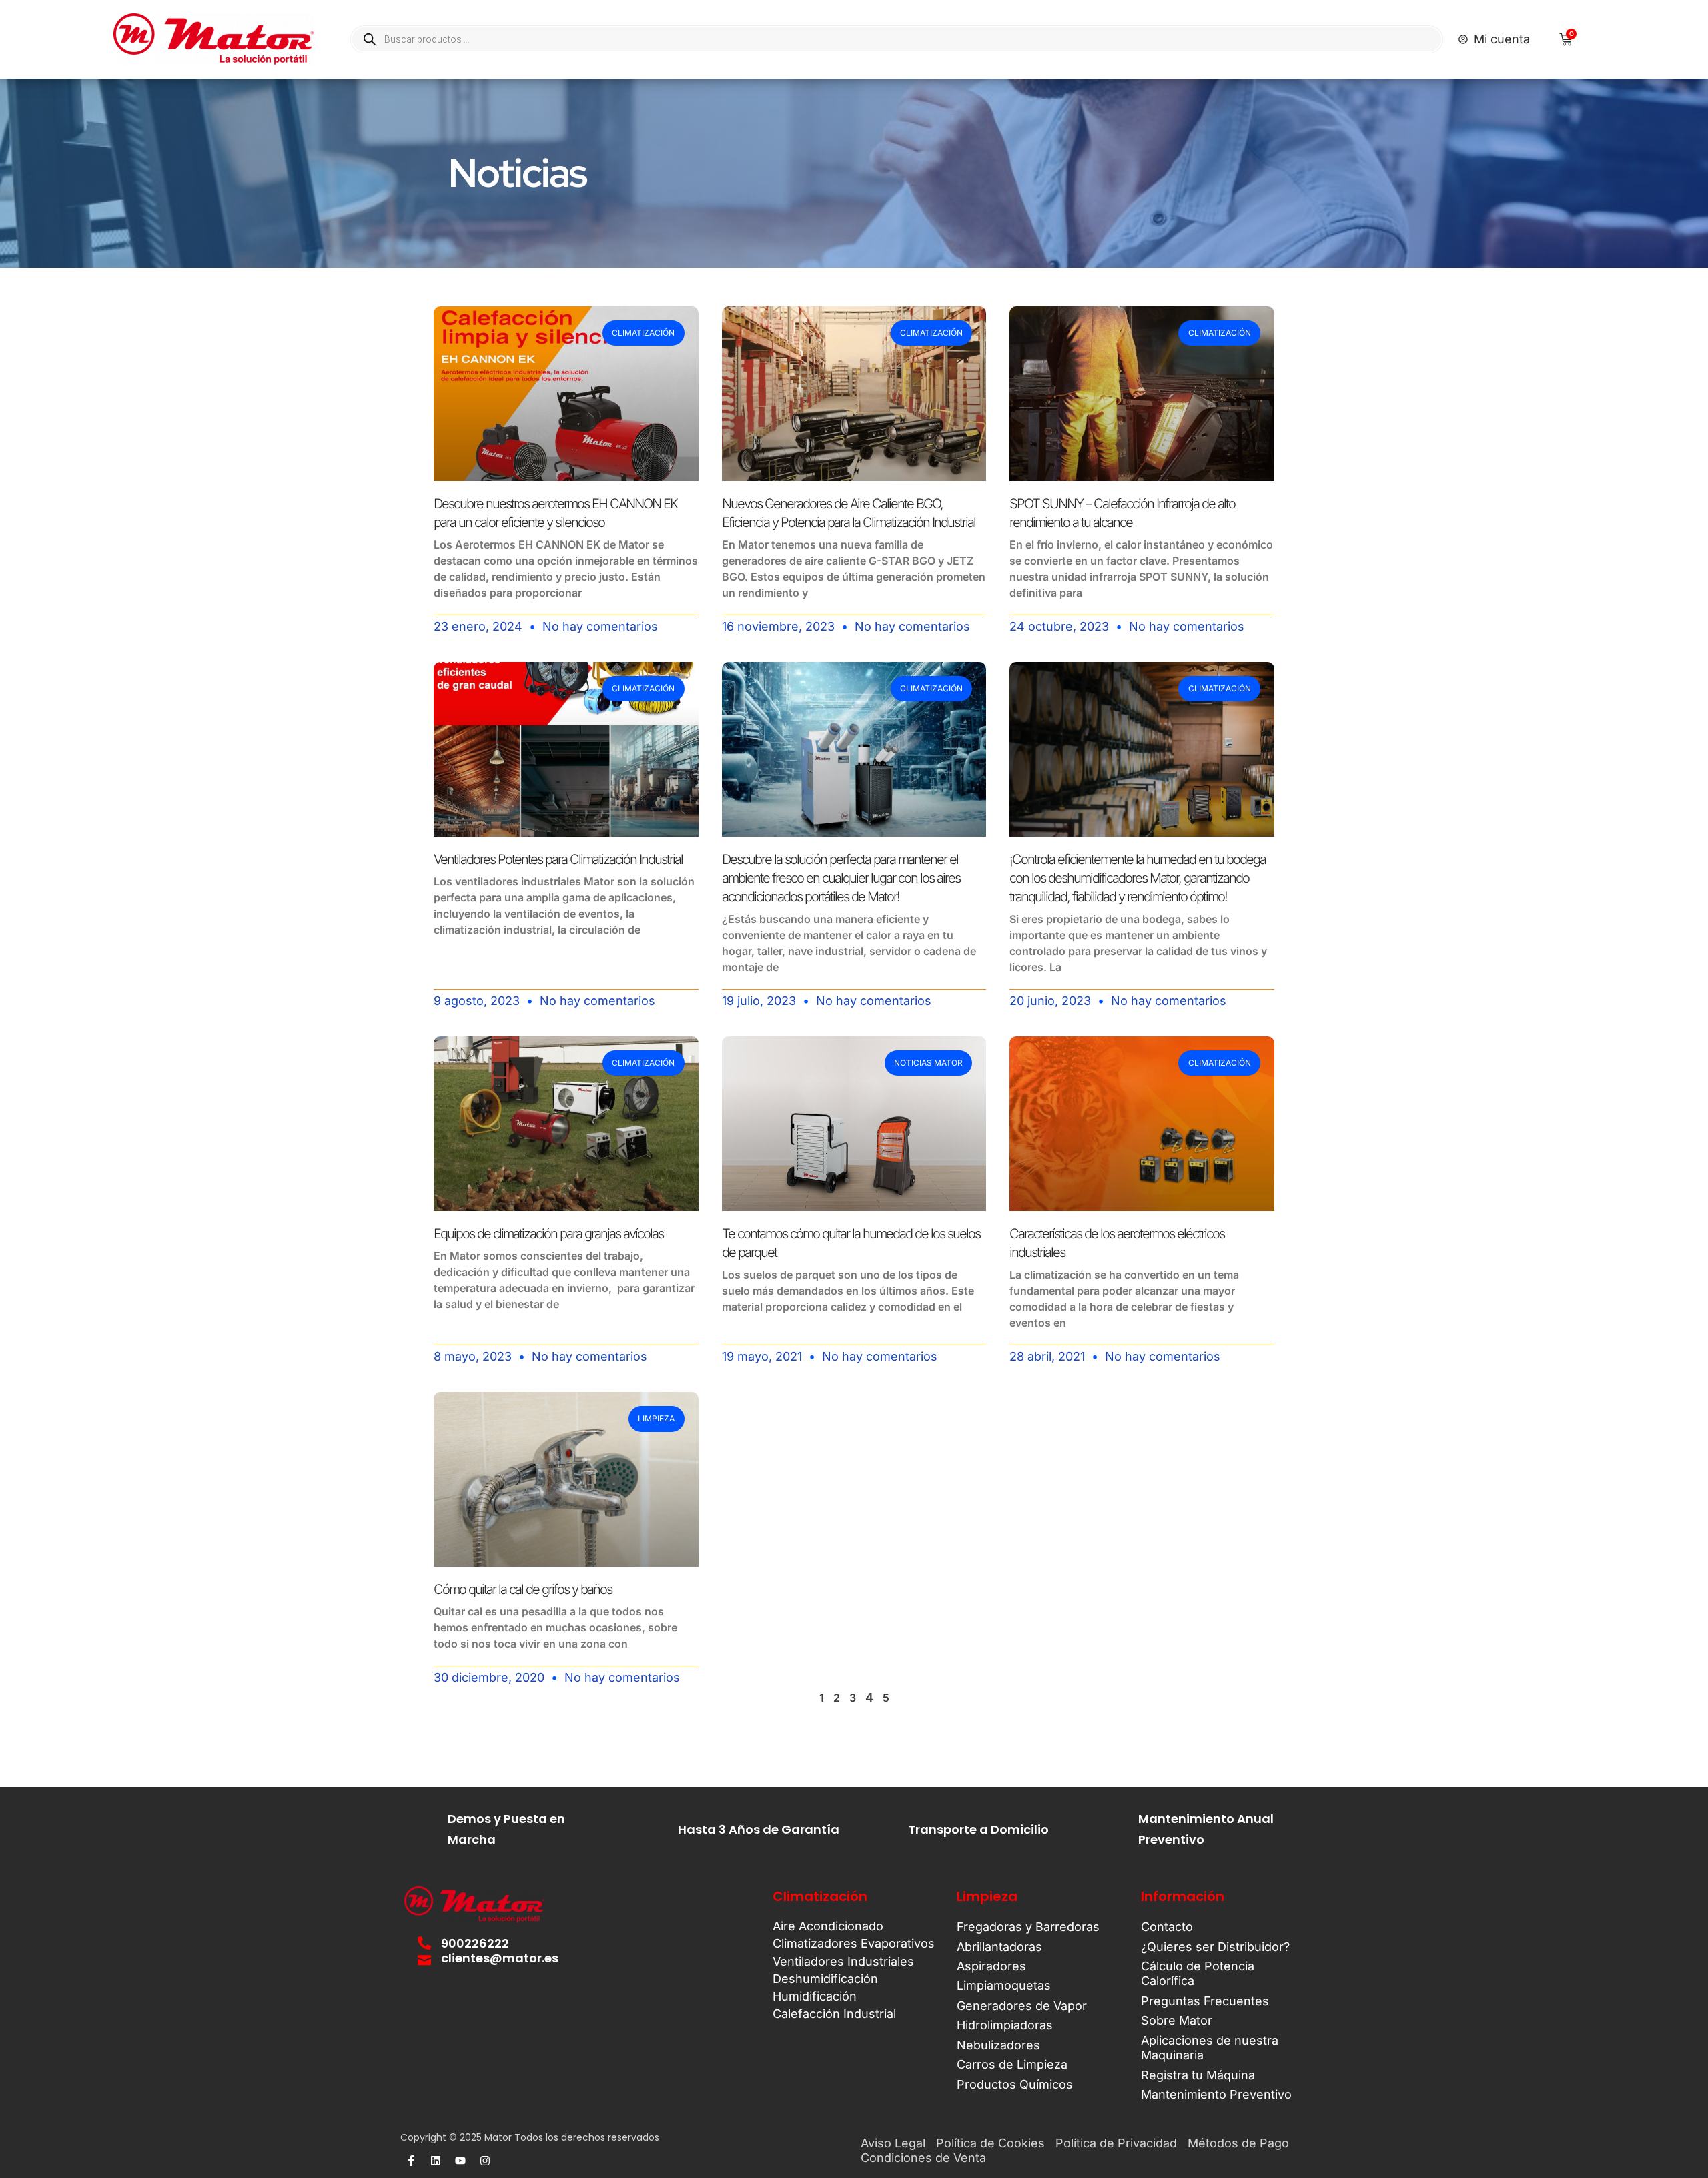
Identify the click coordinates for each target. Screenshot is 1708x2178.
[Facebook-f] (411, 2161)
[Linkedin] (436, 2161)
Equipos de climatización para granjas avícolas (548, 1234)
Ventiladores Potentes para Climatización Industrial (558, 859)
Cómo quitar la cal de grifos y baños (523, 1589)
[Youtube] (460, 2161)
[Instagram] (485, 2161)
